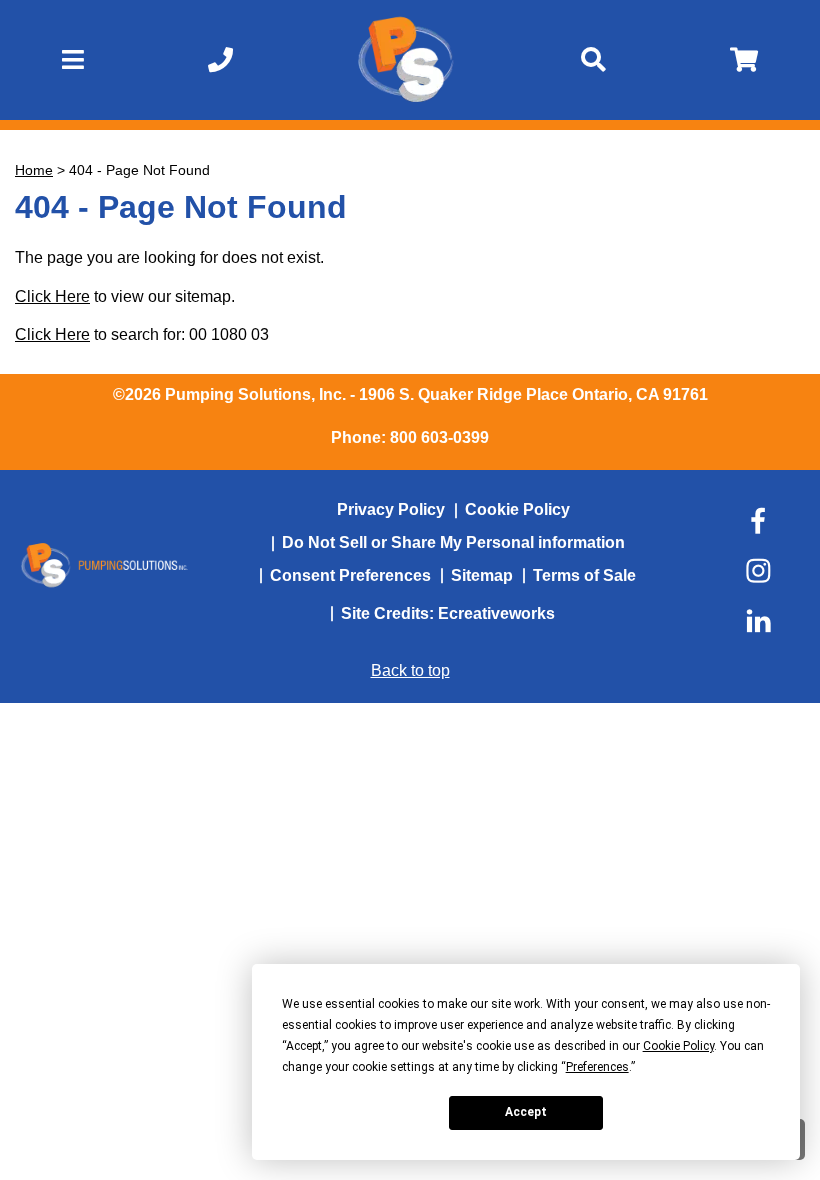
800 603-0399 (439, 437)
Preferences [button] (597, 1067)
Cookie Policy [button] (678, 1046)
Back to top (410, 670)
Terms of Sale (584, 575)
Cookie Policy (517, 509)
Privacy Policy (391, 509)
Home (34, 170)
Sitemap (482, 575)
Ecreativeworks (496, 613)
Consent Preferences (350, 575)
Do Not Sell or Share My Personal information (453, 542)
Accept (526, 1112)
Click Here (52, 296)
